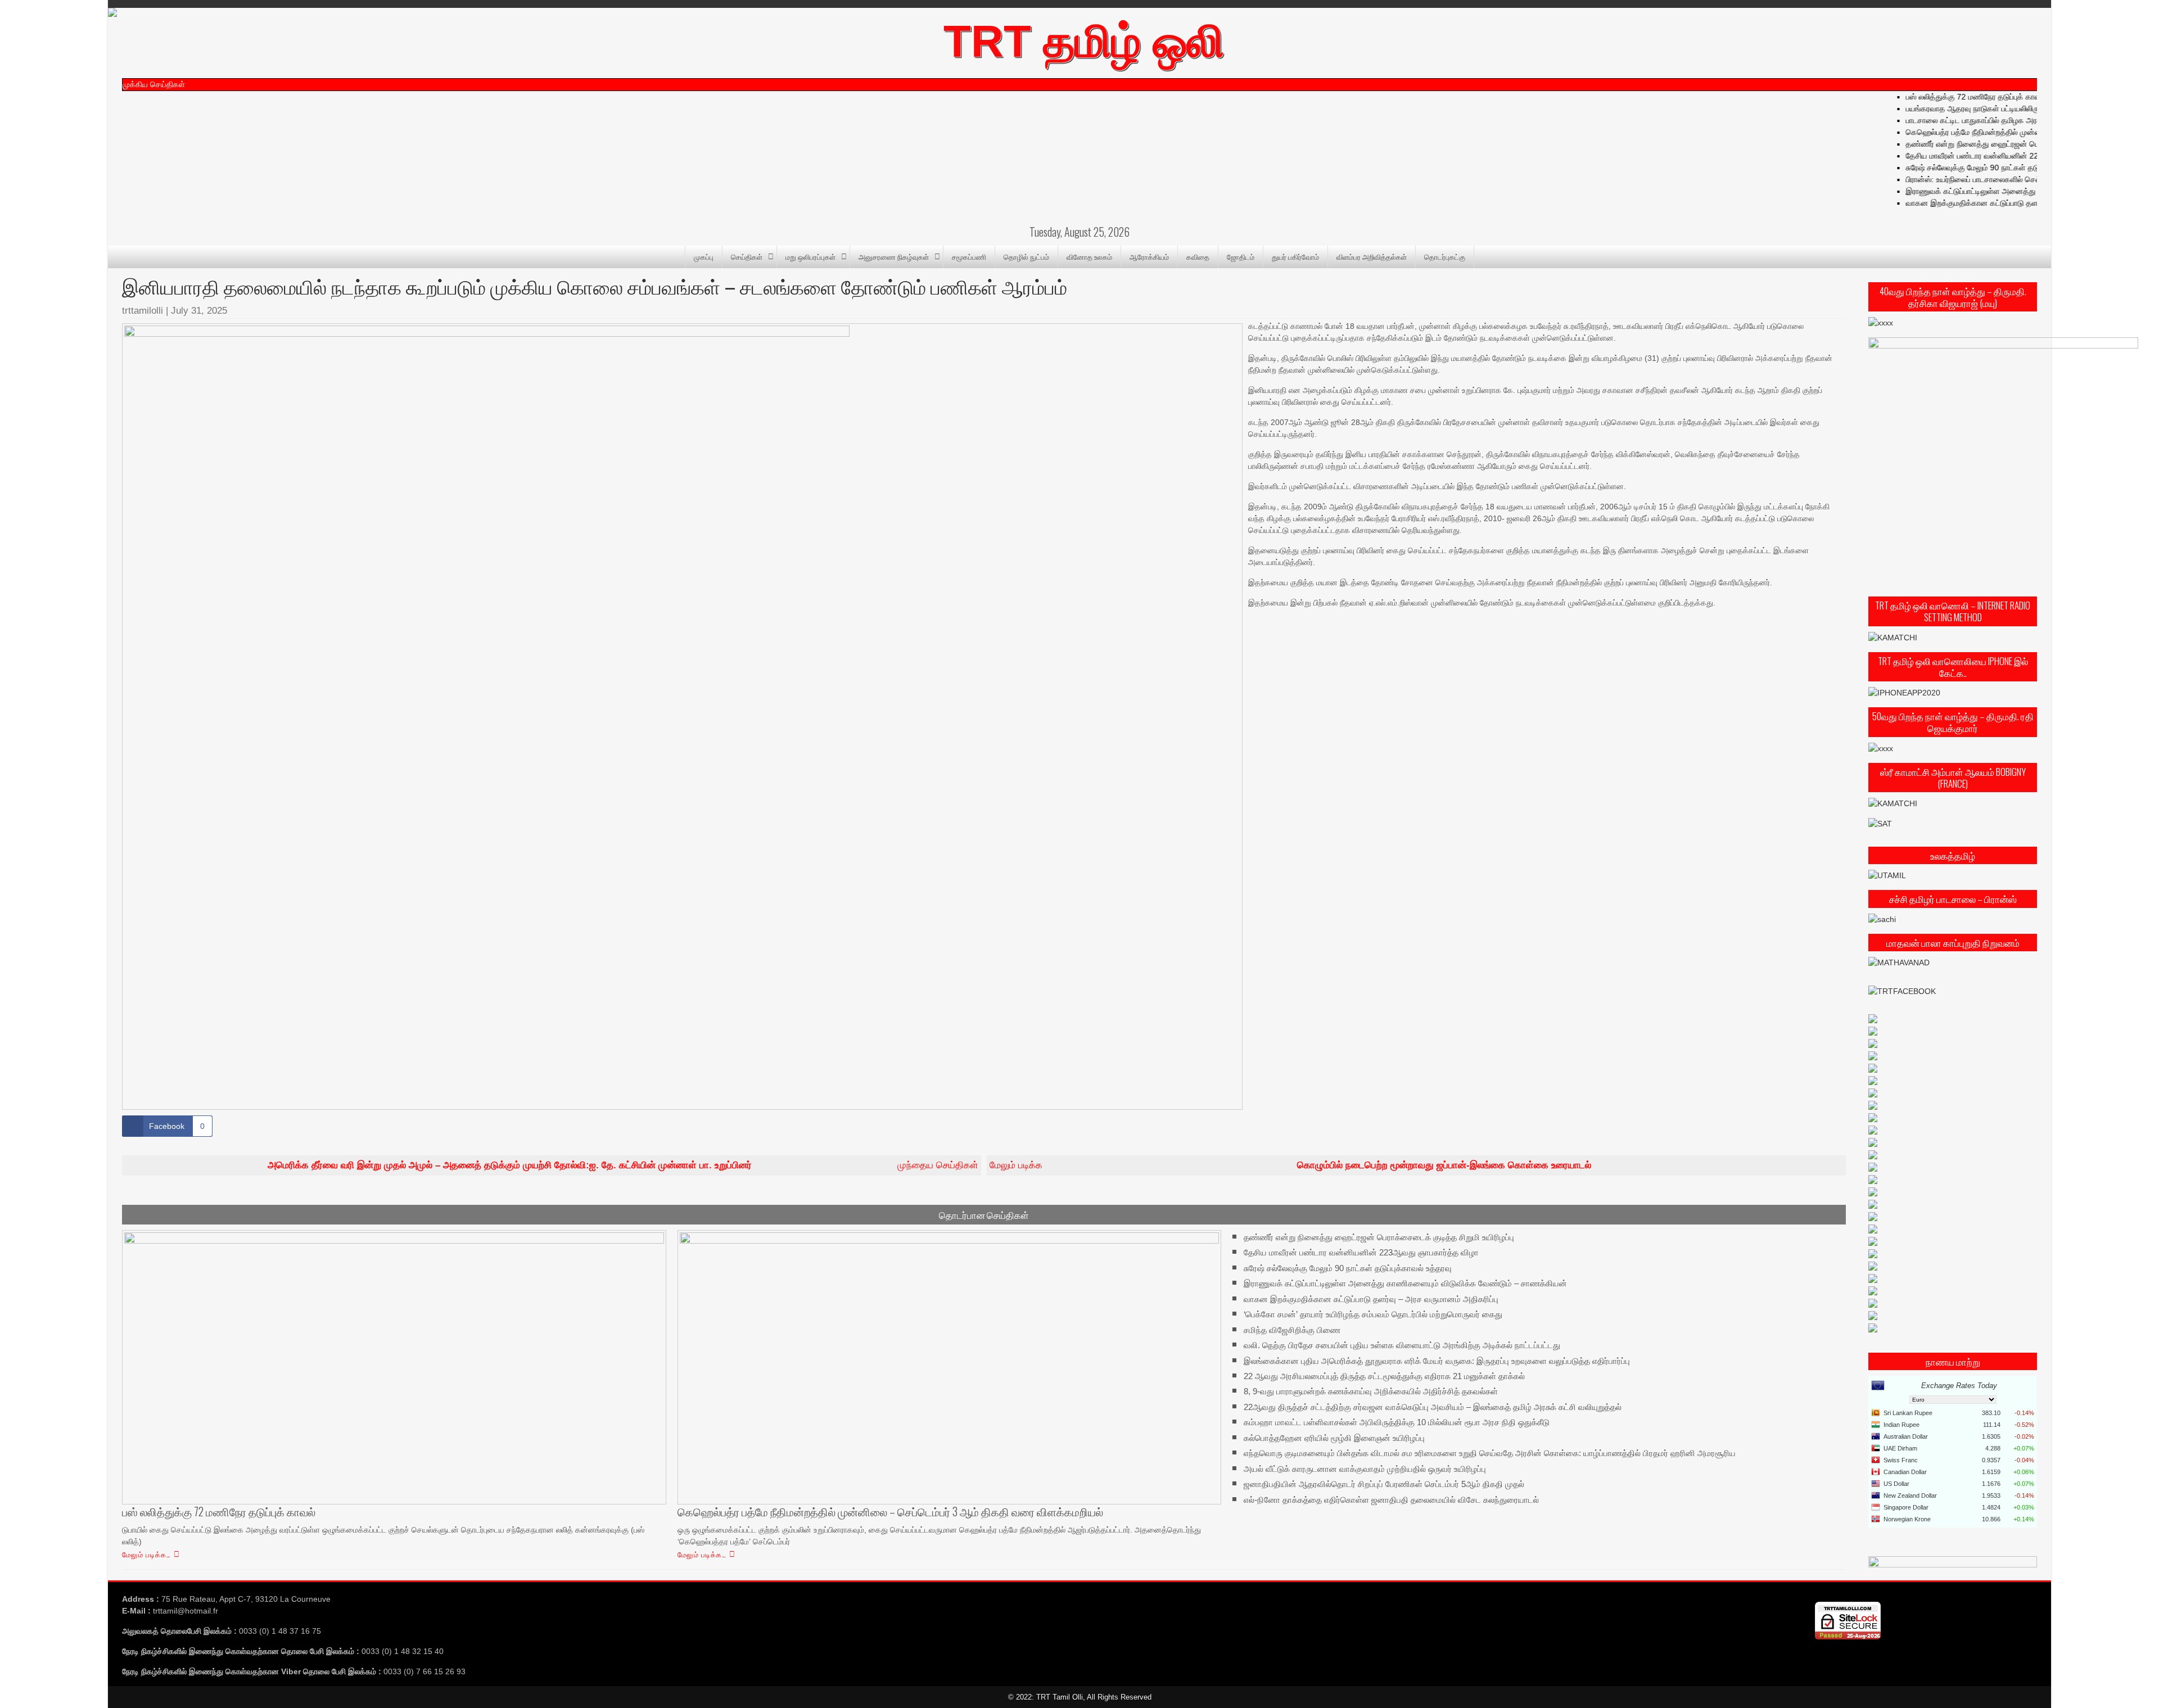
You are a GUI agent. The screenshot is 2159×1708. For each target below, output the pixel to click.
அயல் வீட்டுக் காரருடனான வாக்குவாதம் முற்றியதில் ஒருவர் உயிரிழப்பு (1365, 1469)
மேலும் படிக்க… (146, 1554)
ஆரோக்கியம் (1149, 256)
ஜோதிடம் (1241, 256)
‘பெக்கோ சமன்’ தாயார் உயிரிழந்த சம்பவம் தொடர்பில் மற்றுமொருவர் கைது (1373, 1314)
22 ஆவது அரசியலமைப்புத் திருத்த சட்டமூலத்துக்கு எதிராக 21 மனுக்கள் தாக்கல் (1384, 1376)
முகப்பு (704, 256)
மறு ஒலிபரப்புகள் (810, 256)
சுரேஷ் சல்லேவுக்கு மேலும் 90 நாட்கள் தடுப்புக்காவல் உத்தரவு (1991, 168)
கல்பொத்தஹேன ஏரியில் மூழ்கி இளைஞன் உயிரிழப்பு (1334, 1438)
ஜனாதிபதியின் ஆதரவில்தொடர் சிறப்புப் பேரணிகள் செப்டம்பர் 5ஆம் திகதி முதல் (1384, 1484)
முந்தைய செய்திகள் (623, 1165)
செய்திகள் (747, 256)
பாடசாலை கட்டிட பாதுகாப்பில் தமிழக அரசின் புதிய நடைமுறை (1993, 120)
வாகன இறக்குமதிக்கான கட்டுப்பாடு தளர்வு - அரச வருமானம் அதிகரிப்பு (2011, 203)
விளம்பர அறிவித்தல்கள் (1372, 256)
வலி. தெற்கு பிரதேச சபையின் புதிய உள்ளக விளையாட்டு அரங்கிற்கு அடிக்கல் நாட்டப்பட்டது (1402, 1345)
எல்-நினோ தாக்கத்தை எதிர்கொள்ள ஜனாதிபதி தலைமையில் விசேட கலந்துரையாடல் (1391, 1499)
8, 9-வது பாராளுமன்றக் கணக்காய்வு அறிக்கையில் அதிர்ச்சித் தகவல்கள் (1371, 1391)
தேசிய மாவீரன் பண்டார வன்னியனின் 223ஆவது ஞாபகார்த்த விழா (2002, 156)
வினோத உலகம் (1089, 256)
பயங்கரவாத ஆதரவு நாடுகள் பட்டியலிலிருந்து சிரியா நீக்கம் (1988, 109)
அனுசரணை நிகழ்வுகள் (894, 256)
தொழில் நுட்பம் (1026, 256)
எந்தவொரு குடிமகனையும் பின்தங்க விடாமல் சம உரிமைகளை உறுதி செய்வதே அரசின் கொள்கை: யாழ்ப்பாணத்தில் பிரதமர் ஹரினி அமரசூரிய (1490, 1453)
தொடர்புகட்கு (1445, 256)
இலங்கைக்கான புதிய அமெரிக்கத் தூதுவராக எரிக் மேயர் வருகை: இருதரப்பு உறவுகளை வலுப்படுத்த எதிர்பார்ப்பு (1437, 1360)
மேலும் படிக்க (1290, 1165)
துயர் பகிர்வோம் (1295, 256)
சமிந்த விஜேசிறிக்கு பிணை (1292, 1329)
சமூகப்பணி (969, 256)
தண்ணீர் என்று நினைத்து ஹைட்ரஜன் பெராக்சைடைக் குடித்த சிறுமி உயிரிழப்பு (2019, 144)
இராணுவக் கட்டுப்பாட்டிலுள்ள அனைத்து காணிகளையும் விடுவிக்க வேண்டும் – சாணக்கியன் (1405, 1283)
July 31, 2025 (199, 311)
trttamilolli (143, 311)
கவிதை (1198, 256)
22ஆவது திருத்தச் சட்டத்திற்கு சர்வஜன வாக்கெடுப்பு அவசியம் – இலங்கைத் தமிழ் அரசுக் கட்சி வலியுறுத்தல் (1433, 1407)
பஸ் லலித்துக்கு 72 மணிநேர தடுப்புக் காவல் (1964, 97)
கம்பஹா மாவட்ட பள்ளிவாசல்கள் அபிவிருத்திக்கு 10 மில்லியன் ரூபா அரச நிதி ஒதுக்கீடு (1397, 1422)
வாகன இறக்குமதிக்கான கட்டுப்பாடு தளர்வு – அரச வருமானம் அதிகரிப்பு (1371, 1298)
